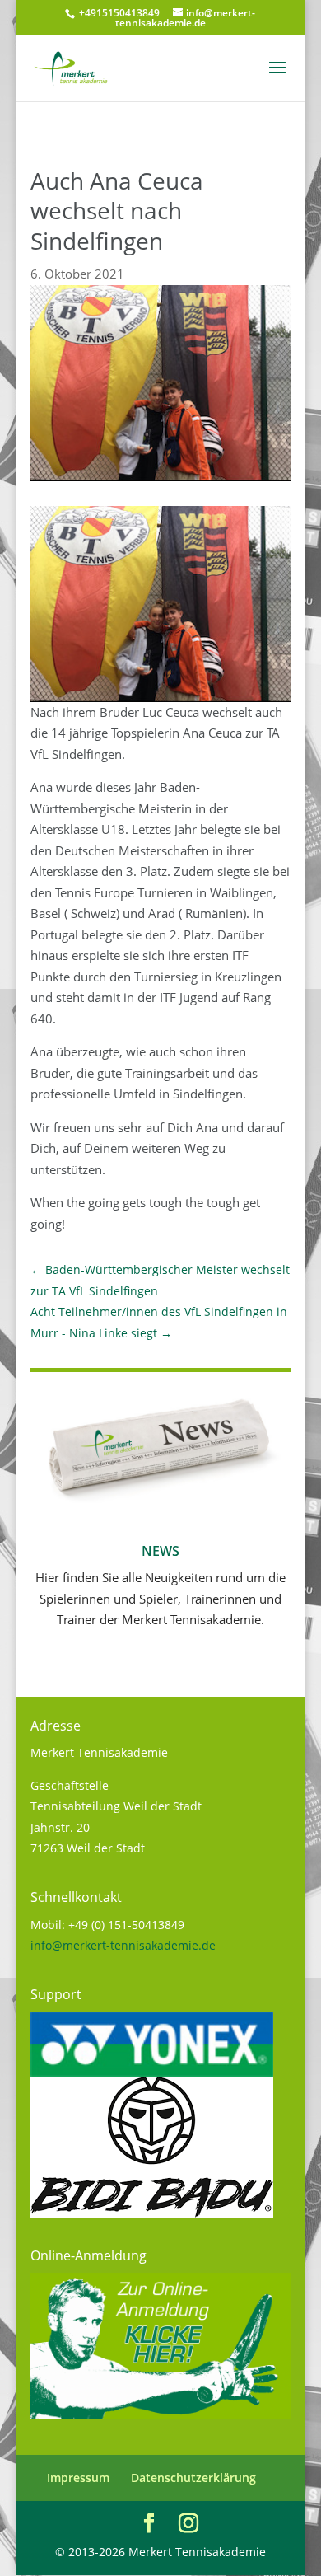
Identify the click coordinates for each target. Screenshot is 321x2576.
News (160, 1551)
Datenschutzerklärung (193, 2478)
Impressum (78, 2478)
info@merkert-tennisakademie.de (123, 1945)
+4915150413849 (118, 13)
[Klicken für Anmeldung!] (160, 2415)
